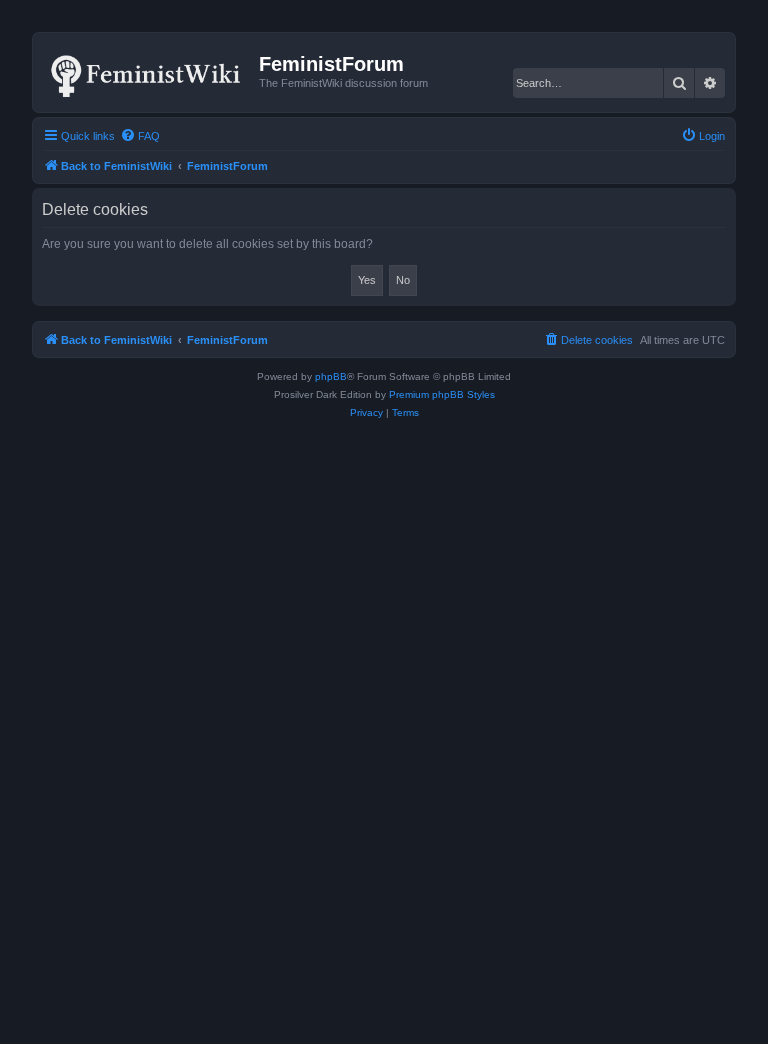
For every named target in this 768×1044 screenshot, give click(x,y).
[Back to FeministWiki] (148, 72)
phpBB (331, 376)
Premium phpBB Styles (442, 394)
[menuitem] (140, 136)
